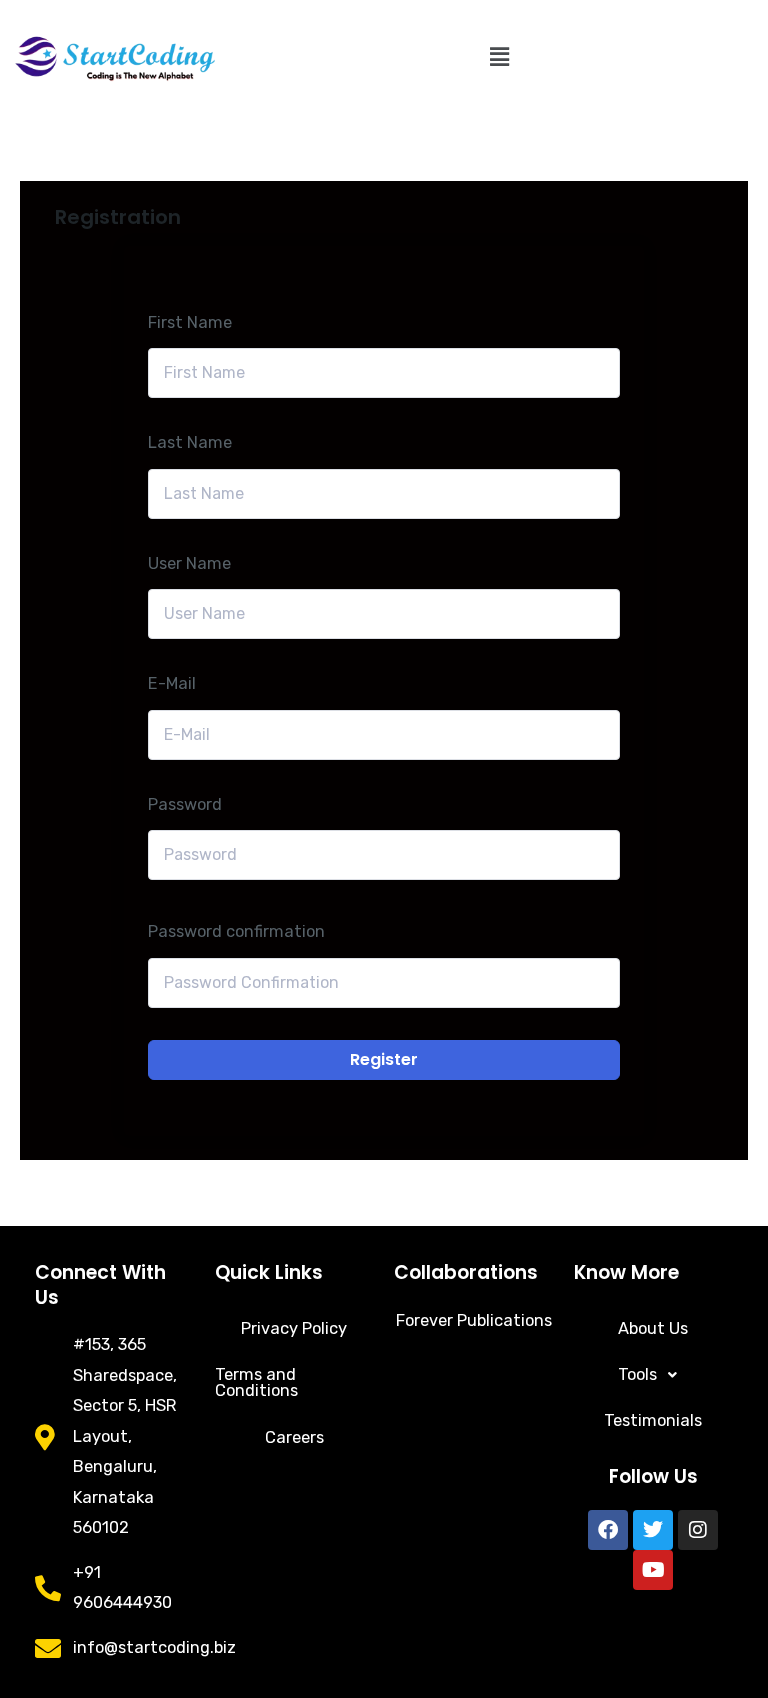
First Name (190, 322)
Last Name (190, 442)
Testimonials (653, 1420)
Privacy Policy (294, 1328)
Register (384, 1059)
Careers (294, 1437)
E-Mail (172, 683)
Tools (637, 1374)
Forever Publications (474, 1320)
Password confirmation (236, 931)
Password (185, 804)
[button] (499, 57)
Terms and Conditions (256, 1382)
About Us (653, 1328)
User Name (189, 563)
